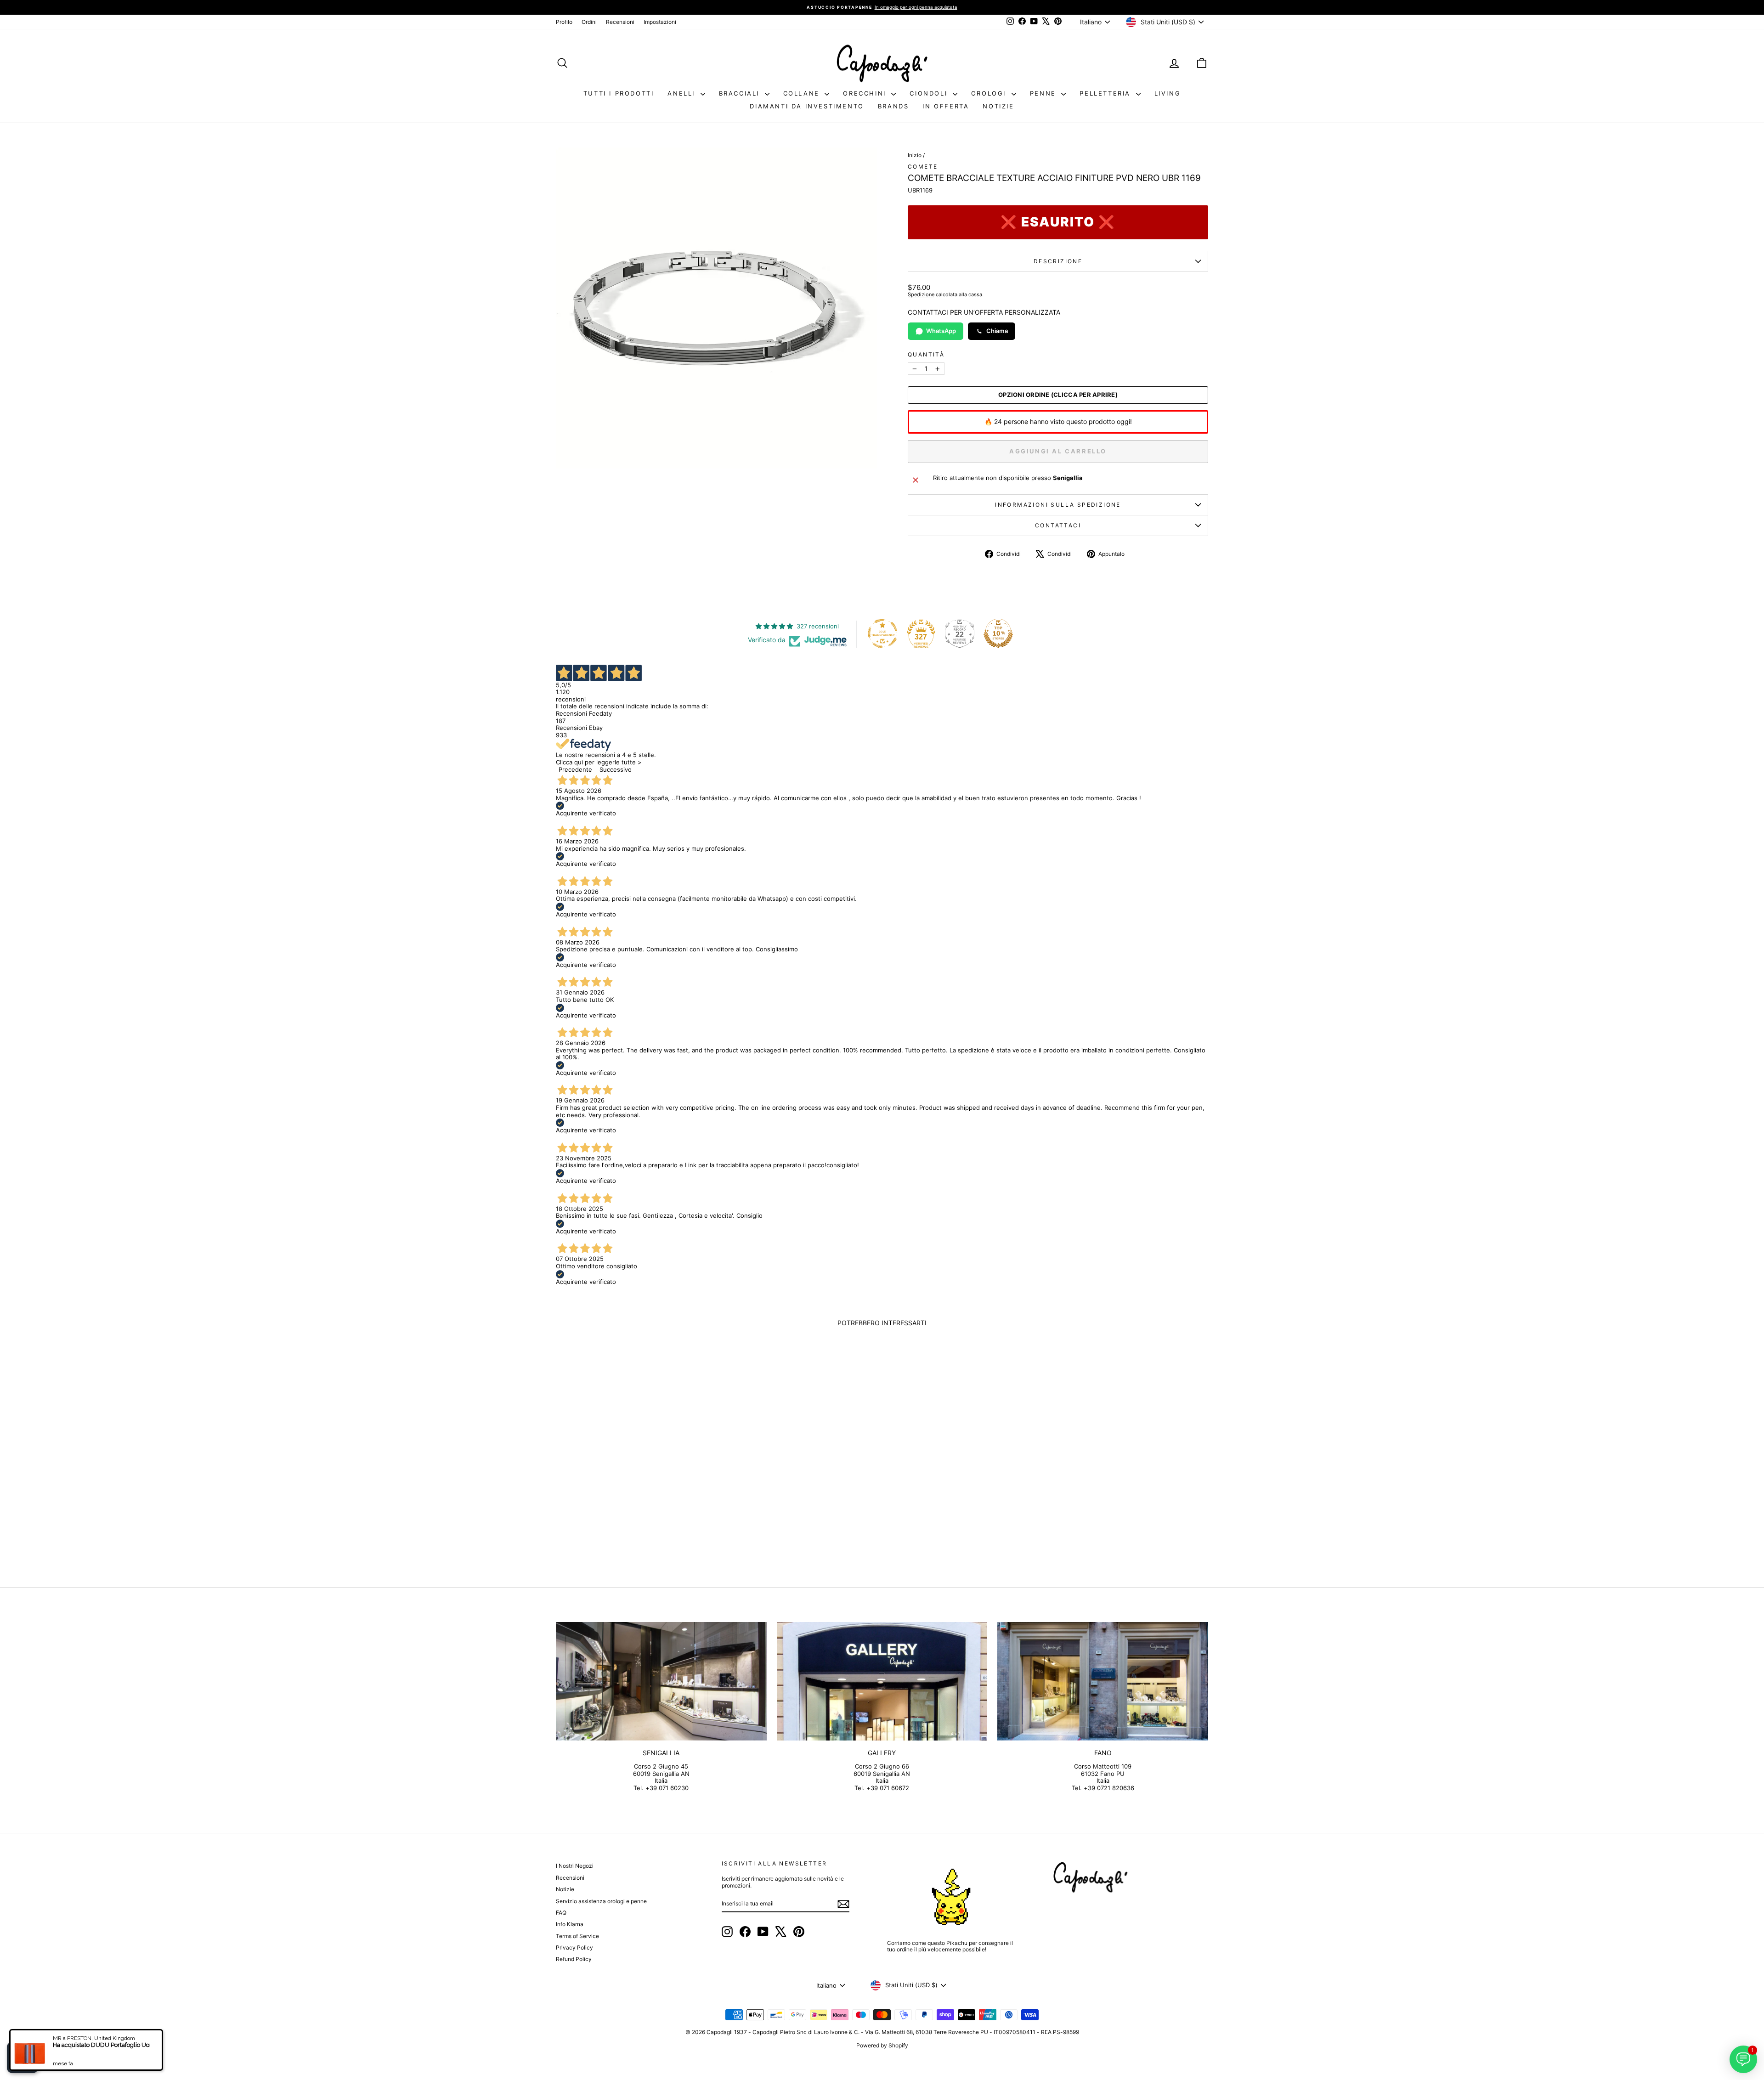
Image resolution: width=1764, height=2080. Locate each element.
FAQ (561, 1913)
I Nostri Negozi (575, 1866)
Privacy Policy (574, 1947)
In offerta (946, 106)
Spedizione (921, 294)
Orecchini (866, 93)
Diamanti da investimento (807, 106)
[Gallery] (882, 1681)
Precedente (575, 769)
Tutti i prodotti (619, 93)
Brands (893, 106)
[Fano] (1103, 1681)
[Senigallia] (661, 1681)
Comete (923, 167)
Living (1168, 93)
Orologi (990, 93)
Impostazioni (660, 22)
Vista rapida (633, 1495)
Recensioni (620, 22)
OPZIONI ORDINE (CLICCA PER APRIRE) (1058, 395)
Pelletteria (1106, 93)
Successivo (616, 769)
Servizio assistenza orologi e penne (601, 1901)
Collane (803, 93)
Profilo (564, 22)
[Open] (23, 2057)
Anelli (683, 93)
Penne (1045, 93)
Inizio (915, 155)
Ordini (589, 22)
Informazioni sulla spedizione (1058, 505)
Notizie (998, 106)
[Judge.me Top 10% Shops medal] (998, 633)
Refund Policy (574, 1959)
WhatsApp (941, 331)
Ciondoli (930, 93)
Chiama (997, 331)
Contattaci (1058, 525)
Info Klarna (570, 1924)
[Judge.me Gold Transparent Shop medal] (882, 633)
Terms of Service (577, 1936)
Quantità (926, 355)
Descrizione (1058, 261)
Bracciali (741, 93)
